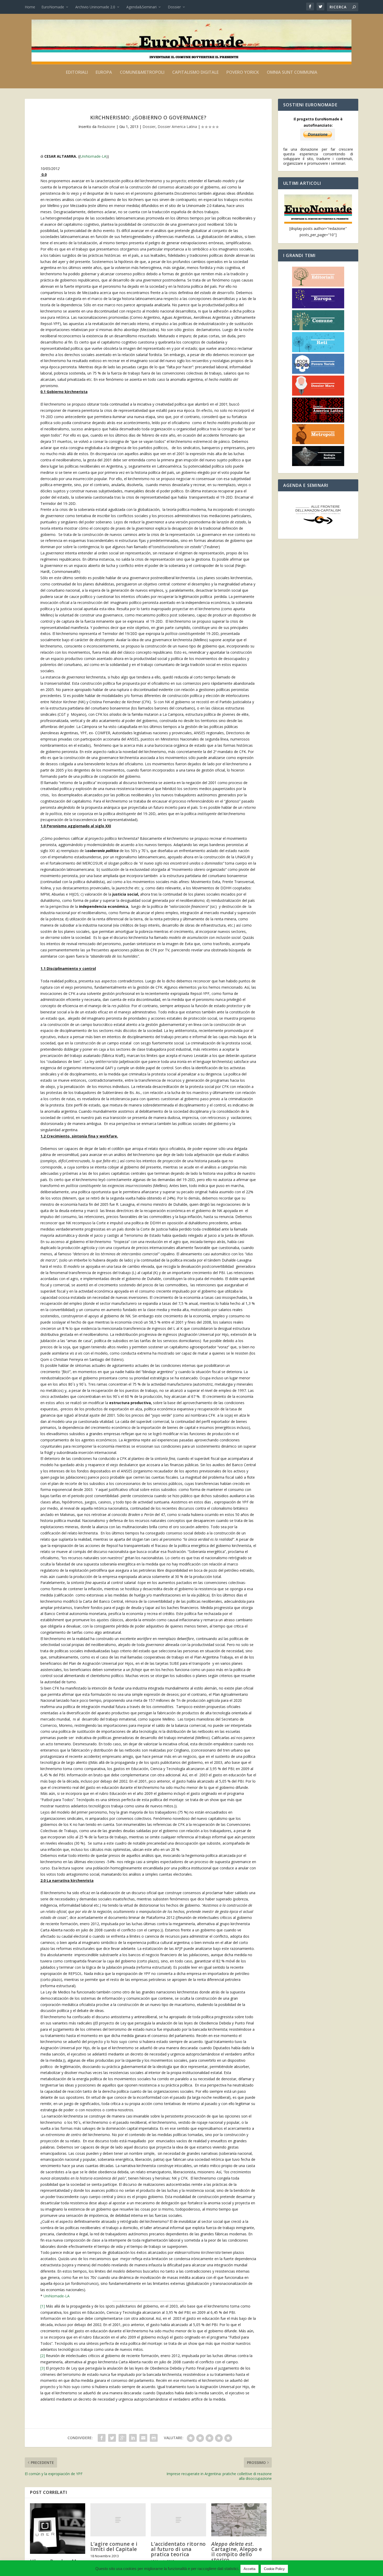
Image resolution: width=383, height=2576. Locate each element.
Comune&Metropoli (142, 73)
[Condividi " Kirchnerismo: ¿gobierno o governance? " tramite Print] (154, 2438)
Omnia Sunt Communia (292, 73)
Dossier (174, 7)
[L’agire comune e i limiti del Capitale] (118, 2520)
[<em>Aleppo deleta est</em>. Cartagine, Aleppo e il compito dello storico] (239, 2520)
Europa (104, 73)
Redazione (106, 127)
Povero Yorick (243, 73)
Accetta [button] (249, 2569)
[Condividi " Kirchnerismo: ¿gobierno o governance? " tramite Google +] (122, 2438)
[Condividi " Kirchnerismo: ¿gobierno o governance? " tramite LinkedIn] (133, 2438)
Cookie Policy (274, 2569)
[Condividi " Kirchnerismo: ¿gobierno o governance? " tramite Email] (143, 2438)
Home (30, 7)
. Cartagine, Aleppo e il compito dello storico (237, 2552)
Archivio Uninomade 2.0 (95, 7)
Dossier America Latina (177, 127)
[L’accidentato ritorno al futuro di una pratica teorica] (178, 2520)
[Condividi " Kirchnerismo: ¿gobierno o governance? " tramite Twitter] (112, 2438)
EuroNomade (53, 7)
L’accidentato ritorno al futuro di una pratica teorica (178, 2549)
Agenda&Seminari (141, 7)
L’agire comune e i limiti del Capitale (114, 2547)
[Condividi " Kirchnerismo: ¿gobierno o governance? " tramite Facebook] (102, 2438)
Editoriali (77, 73)
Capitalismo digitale (195, 73)
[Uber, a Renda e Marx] (58, 2529)
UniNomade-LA (93, 156)
